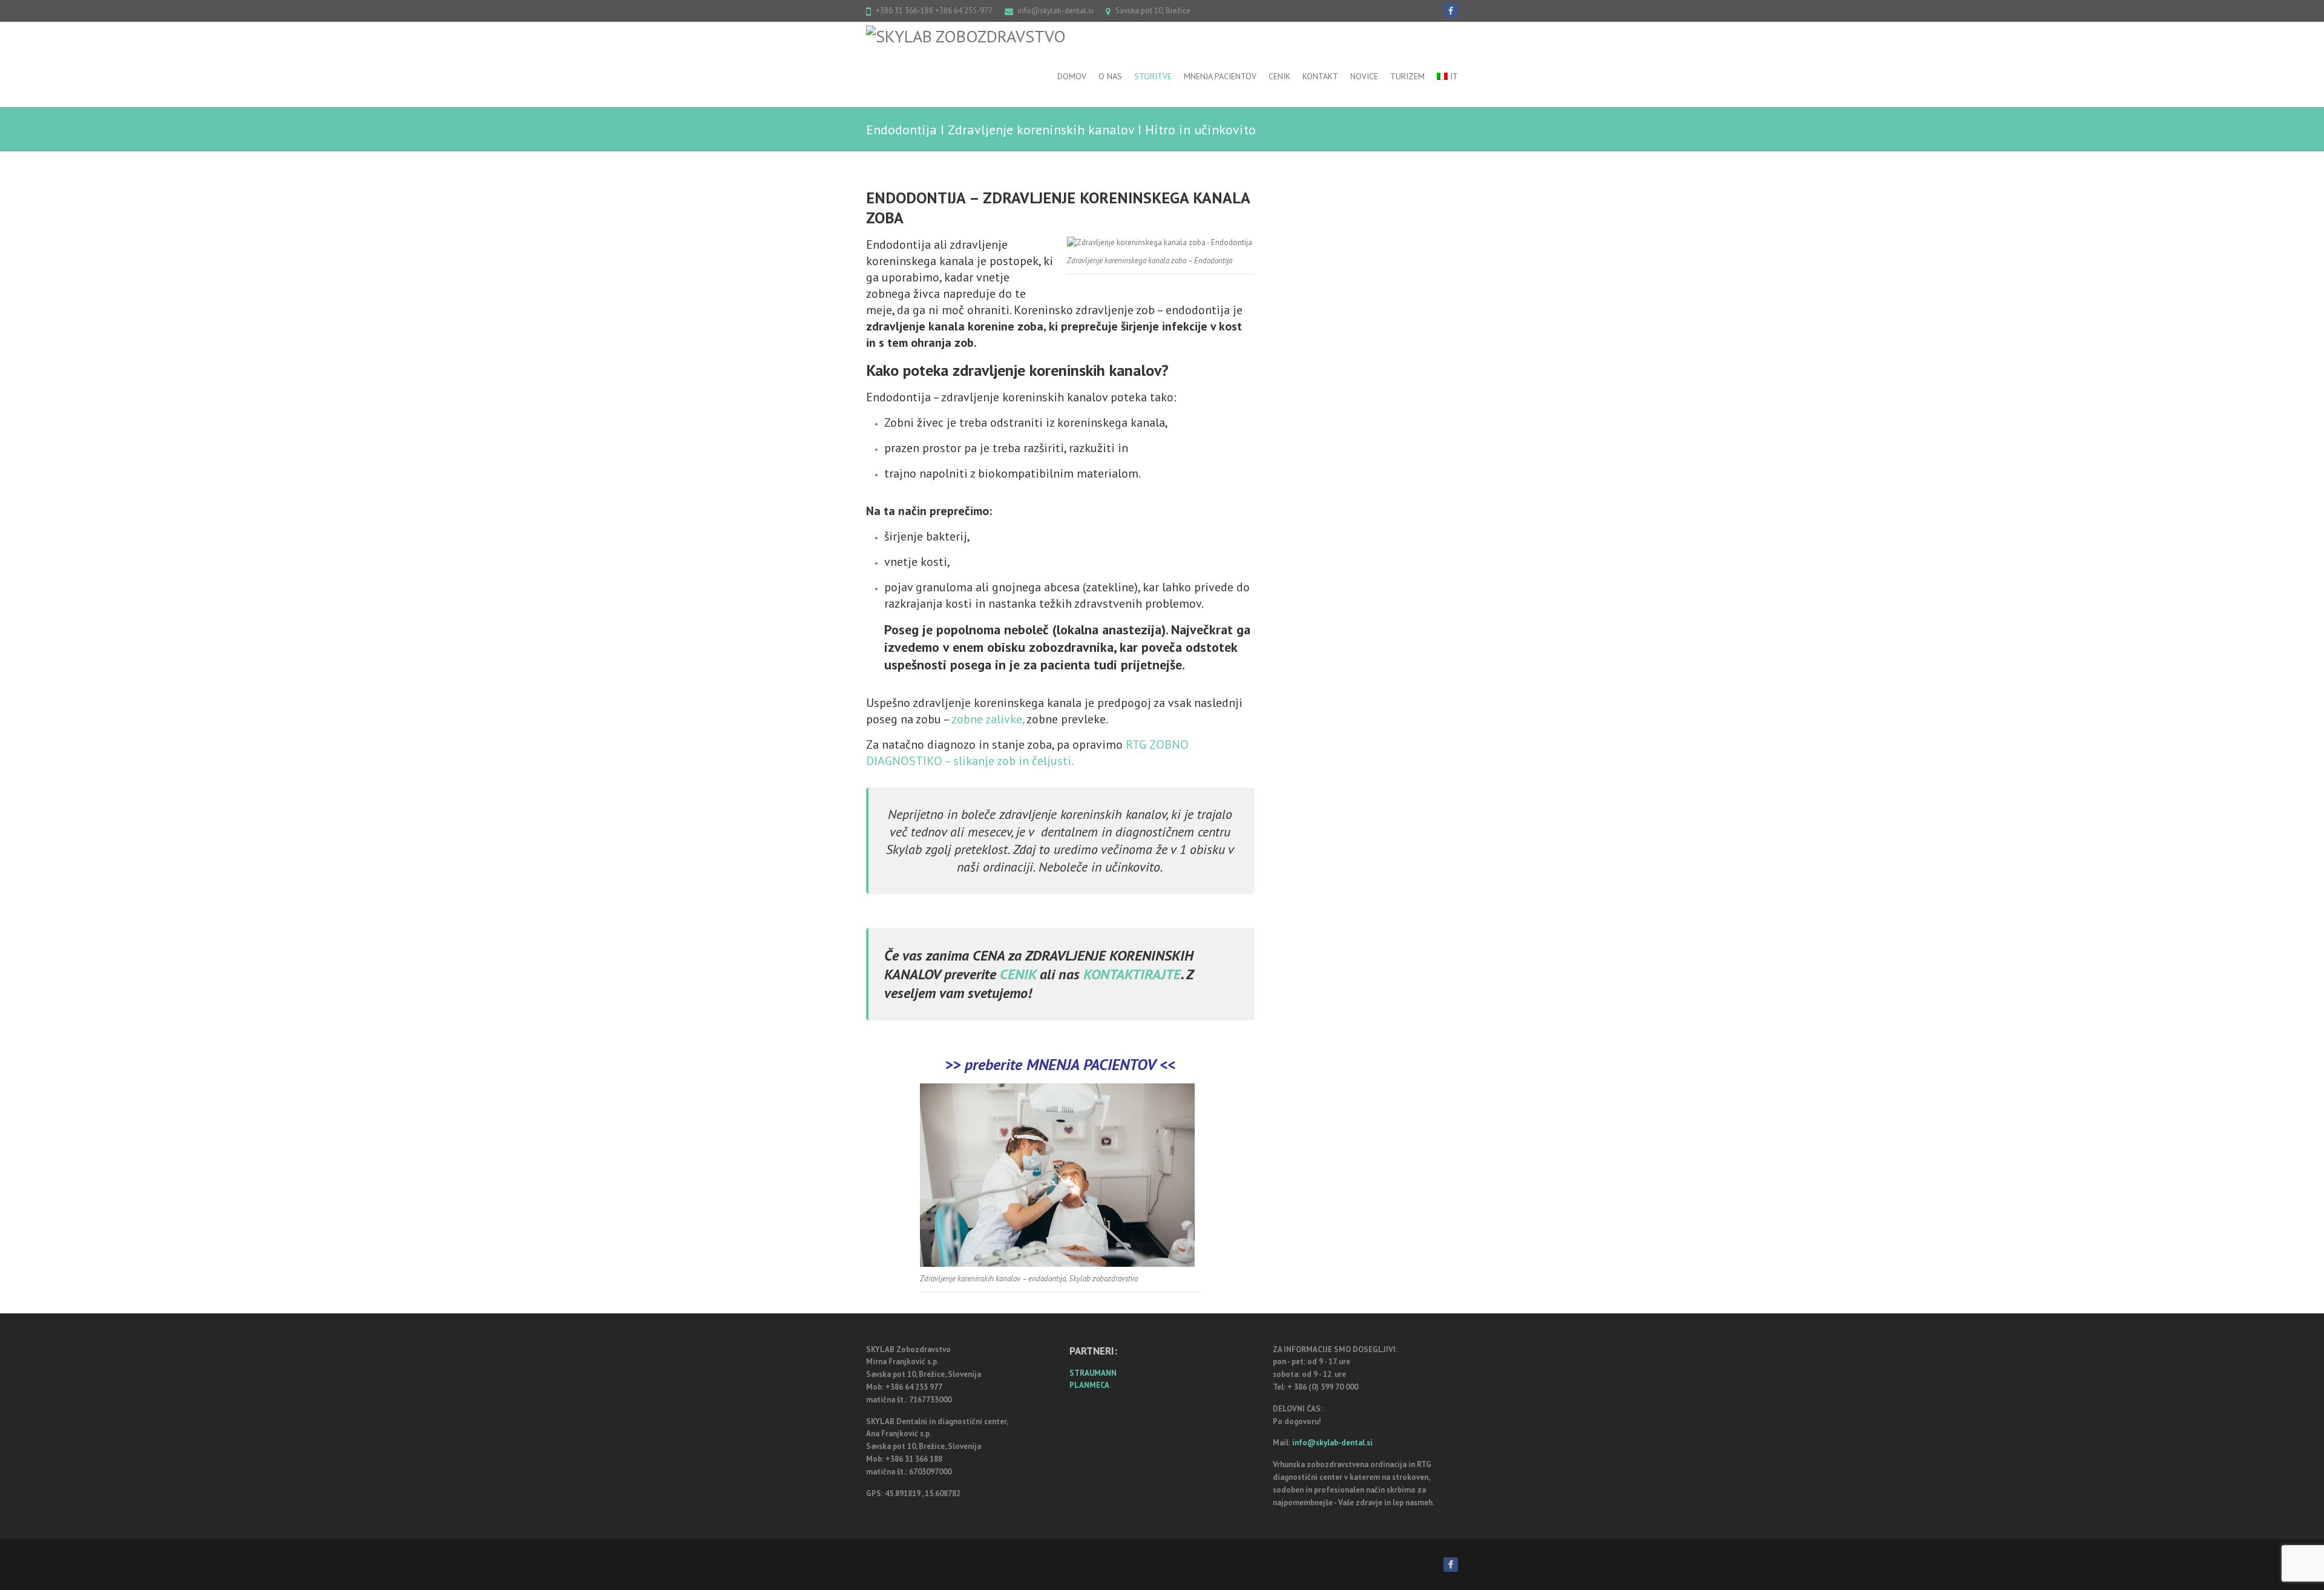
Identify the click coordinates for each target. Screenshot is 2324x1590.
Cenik (1279, 76)
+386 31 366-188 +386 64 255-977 (934, 11)
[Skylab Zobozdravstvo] (966, 36)
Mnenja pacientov (1220, 76)
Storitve (1153, 76)
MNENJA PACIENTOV (1091, 1064)
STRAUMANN (1093, 1373)
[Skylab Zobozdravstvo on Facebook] (1451, 11)
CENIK (1020, 974)
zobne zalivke (987, 719)
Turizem (1407, 76)
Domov (1072, 76)
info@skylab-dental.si (1056, 11)
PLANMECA (1089, 1385)
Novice (1364, 76)
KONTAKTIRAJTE (1132, 974)
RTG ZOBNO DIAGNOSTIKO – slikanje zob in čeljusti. (1027, 753)
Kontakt (1320, 76)
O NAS (1110, 76)
